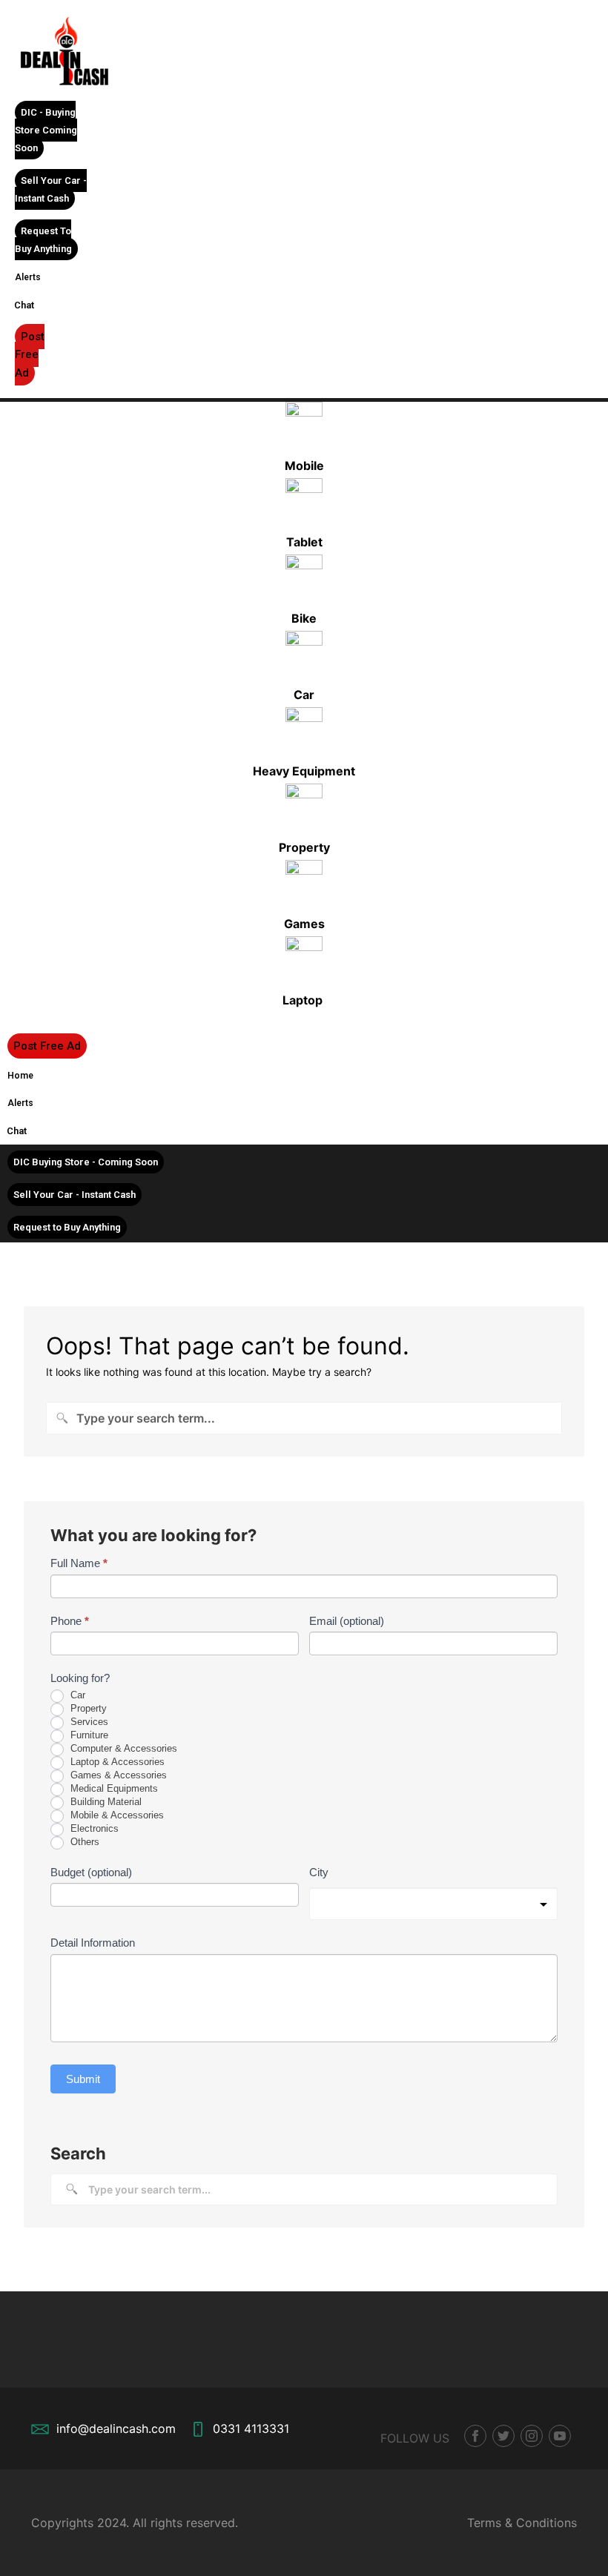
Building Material (105, 1802)
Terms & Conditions (522, 2523)
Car (76, 1695)
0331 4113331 (251, 2428)
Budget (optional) (91, 1872)
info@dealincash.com (116, 2428)
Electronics (93, 1828)
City (319, 1872)
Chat (24, 305)
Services (88, 1722)
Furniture (88, 1735)
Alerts (28, 277)
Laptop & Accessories (116, 1762)
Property (87, 1708)
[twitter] (503, 2436)
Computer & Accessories (122, 1748)
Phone (70, 1621)
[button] (46, 130)
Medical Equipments (113, 1788)
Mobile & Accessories (116, 1815)
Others (83, 1842)
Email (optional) (347, 1621)
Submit (83, 2079)
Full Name (79, 1563)
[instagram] (532, 2436)
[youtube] (560, 2436)
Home (20, 1076)
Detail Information (93, 1943)
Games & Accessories (117, 1775)
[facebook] (475, 2436)
